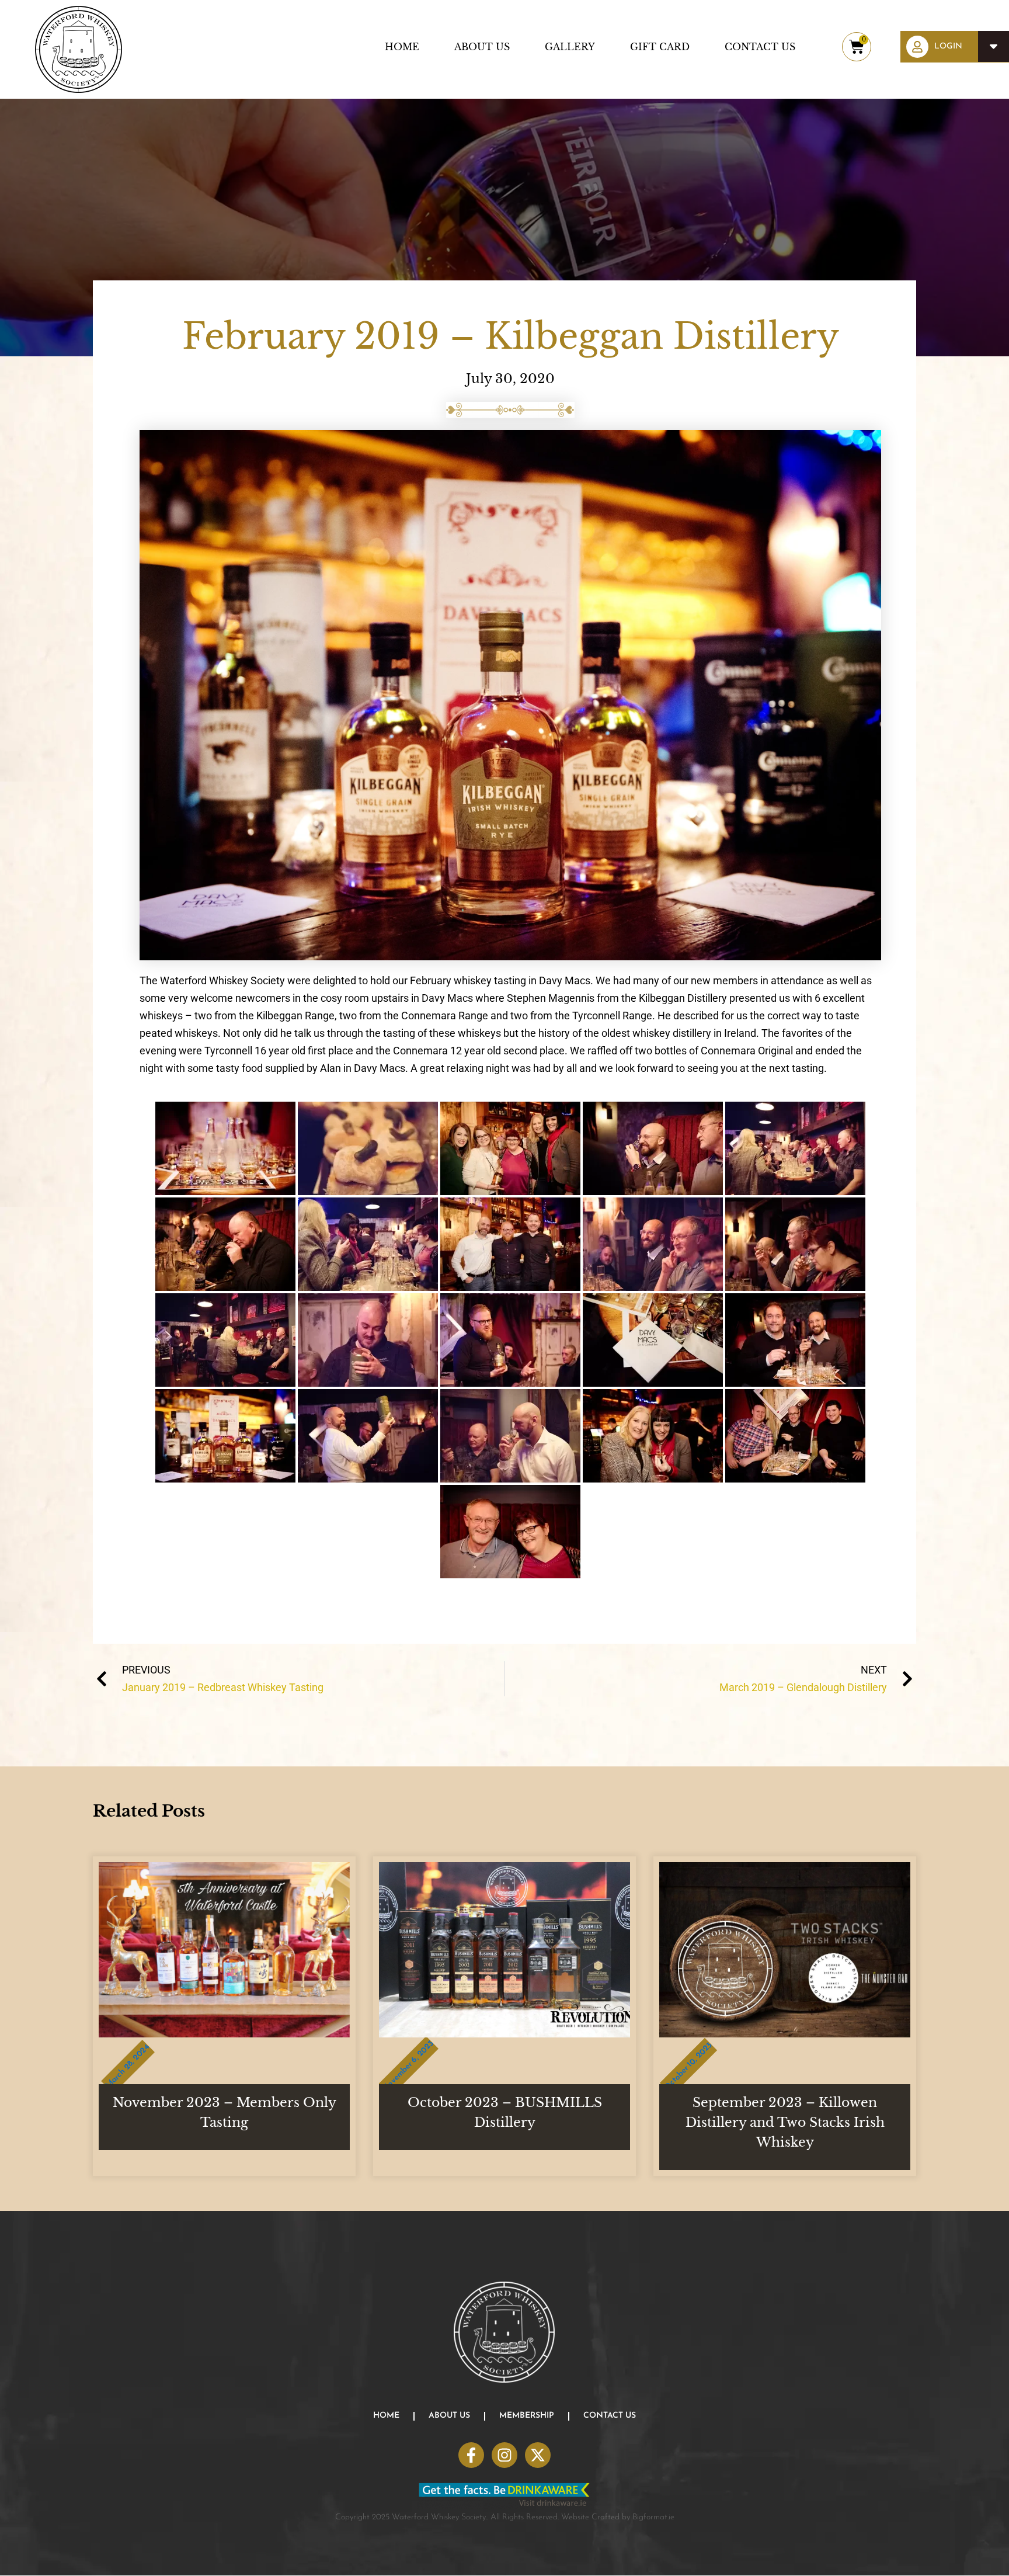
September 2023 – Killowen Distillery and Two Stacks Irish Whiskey (785, 2122)
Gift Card (660, 47)
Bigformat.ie (653, 2517)
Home (402, 47)
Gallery (570, 47)
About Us (482, 47)
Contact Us (760, 47)
